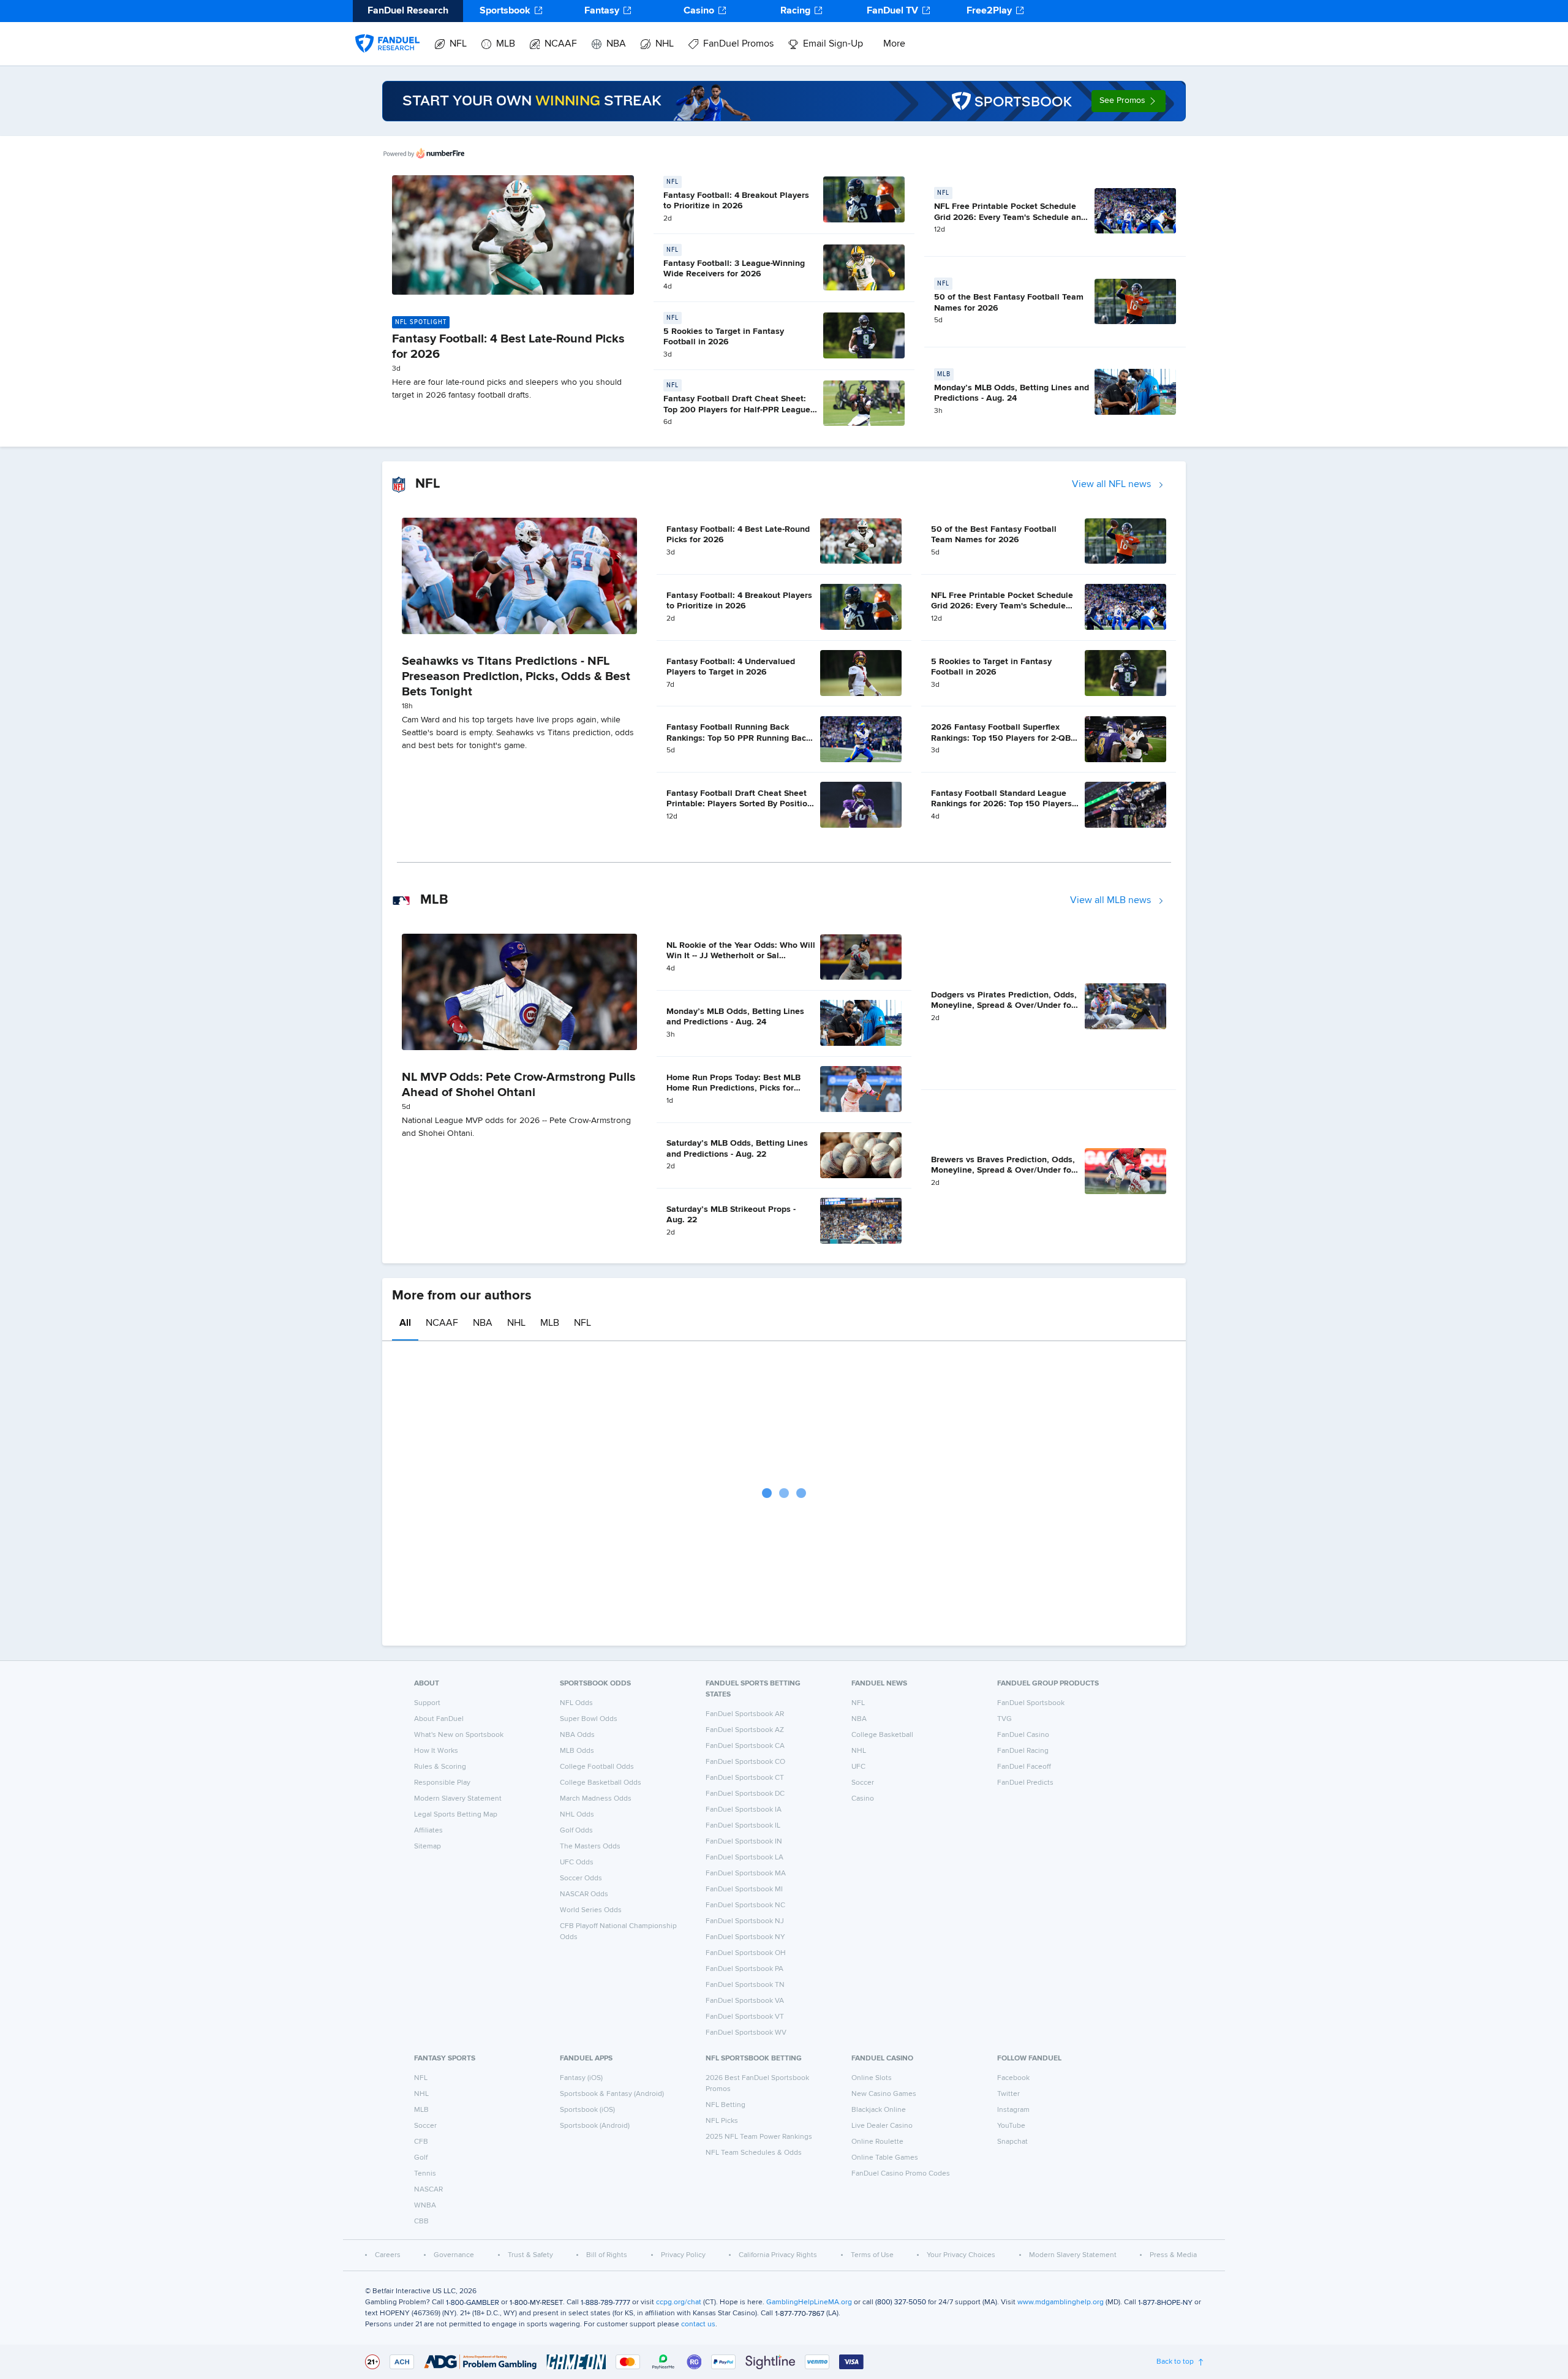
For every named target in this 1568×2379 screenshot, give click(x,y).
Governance (454, 2255)
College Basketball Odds (601, 1783)
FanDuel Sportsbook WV (746, 2033)
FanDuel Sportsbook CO (745, 1762)
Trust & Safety (530, 2255)
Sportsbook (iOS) (587, 2110)
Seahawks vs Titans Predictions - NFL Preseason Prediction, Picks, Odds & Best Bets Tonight (516, 676)
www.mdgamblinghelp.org (1061, 2302)
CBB (421, 2222)
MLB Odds (577, 1751)
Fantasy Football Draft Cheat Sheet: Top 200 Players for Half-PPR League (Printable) (737, 410)
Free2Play (989, 11)
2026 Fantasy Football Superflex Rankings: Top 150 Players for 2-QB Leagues (1001, 738)
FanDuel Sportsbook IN (744, 1842)
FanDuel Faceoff (1024, 1767)
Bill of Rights (607, 2255)
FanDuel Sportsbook (1031, 1703)
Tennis (425, 2174)
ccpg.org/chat (679, 2302)
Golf (421, 2158)
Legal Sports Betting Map (456, 1815)
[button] (1129, 101)
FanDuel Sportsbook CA (745, 1746)
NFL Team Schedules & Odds (754, 2153)
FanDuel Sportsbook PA (744, 1969)
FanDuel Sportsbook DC (745, 1794)
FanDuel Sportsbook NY (745, 1937)
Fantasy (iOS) (581, 2078)
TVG (1005, 1719)
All (405, 1323)
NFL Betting (726, 2105)
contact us (698, 2324)
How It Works (436, 1751)
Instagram (1013, 2110)
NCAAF (561, 44)
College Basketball (882, 1735)
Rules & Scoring (440, 1767)
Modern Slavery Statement (458, 1799)
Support (427, 1703)
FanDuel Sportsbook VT (745, 2017)
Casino (699, 11)
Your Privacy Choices (961, 2255)
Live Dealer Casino (882, 2126)
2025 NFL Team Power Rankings (759, 2137)
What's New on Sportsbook (459, 1735)
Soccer (863, 1783)
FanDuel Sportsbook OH (746, 1953)
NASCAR (428, 2190)
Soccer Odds (581, 1878)
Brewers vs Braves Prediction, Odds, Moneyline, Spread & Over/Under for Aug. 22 (1003, 1171)
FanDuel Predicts (1025, 1783)
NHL (665, 44)
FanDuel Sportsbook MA (746, 1874)
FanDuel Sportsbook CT (745, 1778)
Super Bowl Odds (589, 1719)
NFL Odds (576, 1703)
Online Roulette (877, 2142)
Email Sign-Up (833, 44)
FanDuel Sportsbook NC (745, 1905)
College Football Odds (597, 1767)
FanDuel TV (892, 11)
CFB (421, 2142)
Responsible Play (442, 1783)
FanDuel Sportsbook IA (744, 1810)
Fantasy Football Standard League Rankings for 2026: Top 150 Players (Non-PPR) (1001, 804)
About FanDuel (439, 1719)
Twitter (1008, 2094)
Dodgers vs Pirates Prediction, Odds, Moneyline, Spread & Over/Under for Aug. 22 (1004, 1006)
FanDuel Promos (738, 44)
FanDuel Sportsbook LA (744, 1858)
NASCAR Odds (584, 1894)
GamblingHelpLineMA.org (809, 2302)
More (894, 44)
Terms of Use (872, 2255)
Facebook (1013, 2078)
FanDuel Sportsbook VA (745, 2001)
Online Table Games (885, 2158)
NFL (458, 44)
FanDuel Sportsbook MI (744, 1889)
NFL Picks (722, 2121)
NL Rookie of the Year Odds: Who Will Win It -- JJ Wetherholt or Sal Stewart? (741, 956)
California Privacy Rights (778, 2255)
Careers (388, 2255)
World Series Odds (591, 1910)
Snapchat (1012, 2142)
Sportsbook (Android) (595, 2126)
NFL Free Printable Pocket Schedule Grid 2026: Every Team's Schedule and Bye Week (1010, 217)
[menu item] (387, 31)
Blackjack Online (879, 2110)
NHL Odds (577, 1815)
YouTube (1011, 2126)
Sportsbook (505, 11)
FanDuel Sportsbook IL (743, 1826)
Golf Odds (576, 1831)
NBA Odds (577, 1735)
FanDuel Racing (1023, 1751)
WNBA (425, 2206)
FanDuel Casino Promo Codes (901, 2174)
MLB (506, 44)
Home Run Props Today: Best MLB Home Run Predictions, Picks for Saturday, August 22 (733, 1088)
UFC (858, 1767)
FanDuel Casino (1023, 1735)
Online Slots (872, 2078)
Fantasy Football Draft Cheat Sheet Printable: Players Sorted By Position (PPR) (739, 804)
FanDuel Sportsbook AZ (745, 1730)
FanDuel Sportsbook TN (745, 1985)
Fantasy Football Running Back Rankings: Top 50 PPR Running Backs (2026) (741, 738)
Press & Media (1173, 2255)
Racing (795, 11)
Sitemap (428, 1847)
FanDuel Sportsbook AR (745, 1714)
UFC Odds (577, 1863)
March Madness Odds (596, 1799)
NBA (616, 44)
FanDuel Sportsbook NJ (745, 1921)
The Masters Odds (590, 1847)
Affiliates (428, 1831)
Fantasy (602, 11)
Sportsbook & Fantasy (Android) (612, 2094)
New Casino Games (884, 2094)
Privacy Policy (683, 2255)
